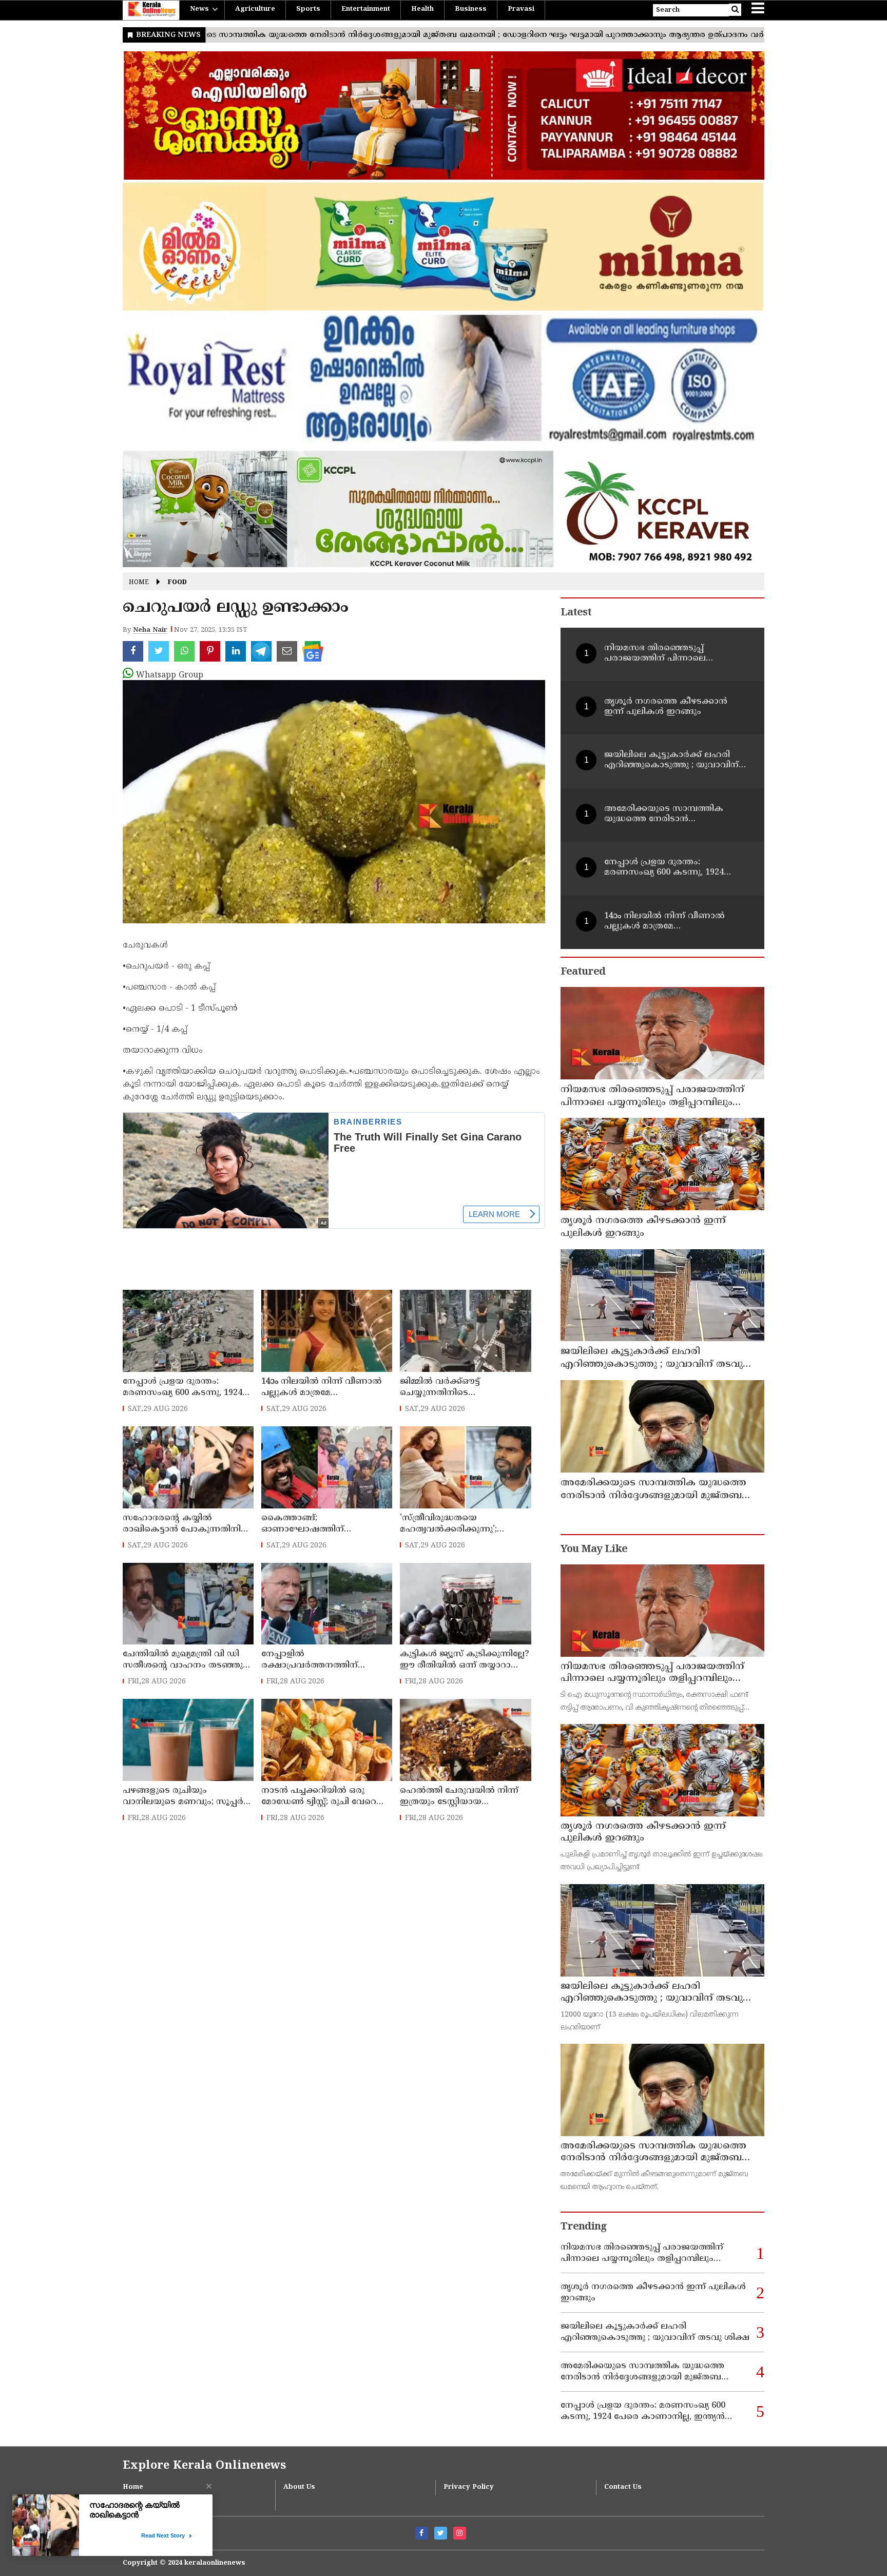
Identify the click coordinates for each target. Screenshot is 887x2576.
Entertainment (366, 9)
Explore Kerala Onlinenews (204, 2466)
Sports (308, 9)
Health (422, 9)
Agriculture (255, 9)
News (199, 9)
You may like (594, 1550)
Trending (584, 2227)
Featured (583, 972)
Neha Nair (150, 630)
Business (471, 9)
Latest (576, 613)
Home (139, 583)
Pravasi (521, 9)
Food (177, 583)
